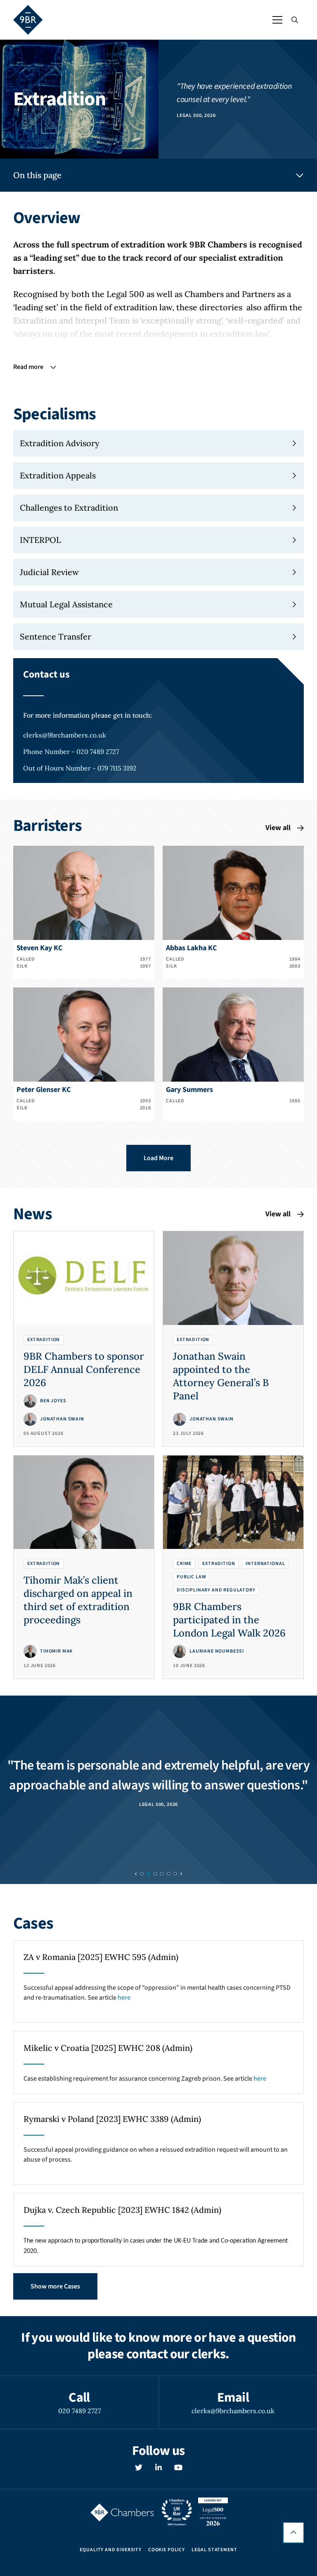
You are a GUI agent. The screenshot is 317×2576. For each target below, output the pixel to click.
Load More (158, 1158)
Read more (28, 367)
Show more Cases (55, 2286)
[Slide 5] (175, 1874)
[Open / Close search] (295, 20)
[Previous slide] (136, 1874)
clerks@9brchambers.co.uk (65, 735)
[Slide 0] (142, 1874)
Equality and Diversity (110, 2550)
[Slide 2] (155, 1874)
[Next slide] (181, 1874)
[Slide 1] (149, 1874)
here (124, 1998)
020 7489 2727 (79, 2411)
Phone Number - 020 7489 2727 (71, 752)
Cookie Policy (167, 2550)
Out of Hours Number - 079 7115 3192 (80, 768)
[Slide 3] (162, 1874)
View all (278, 828)
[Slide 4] (168, 1874)
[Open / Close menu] (277, 20)
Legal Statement (214, 2550)
